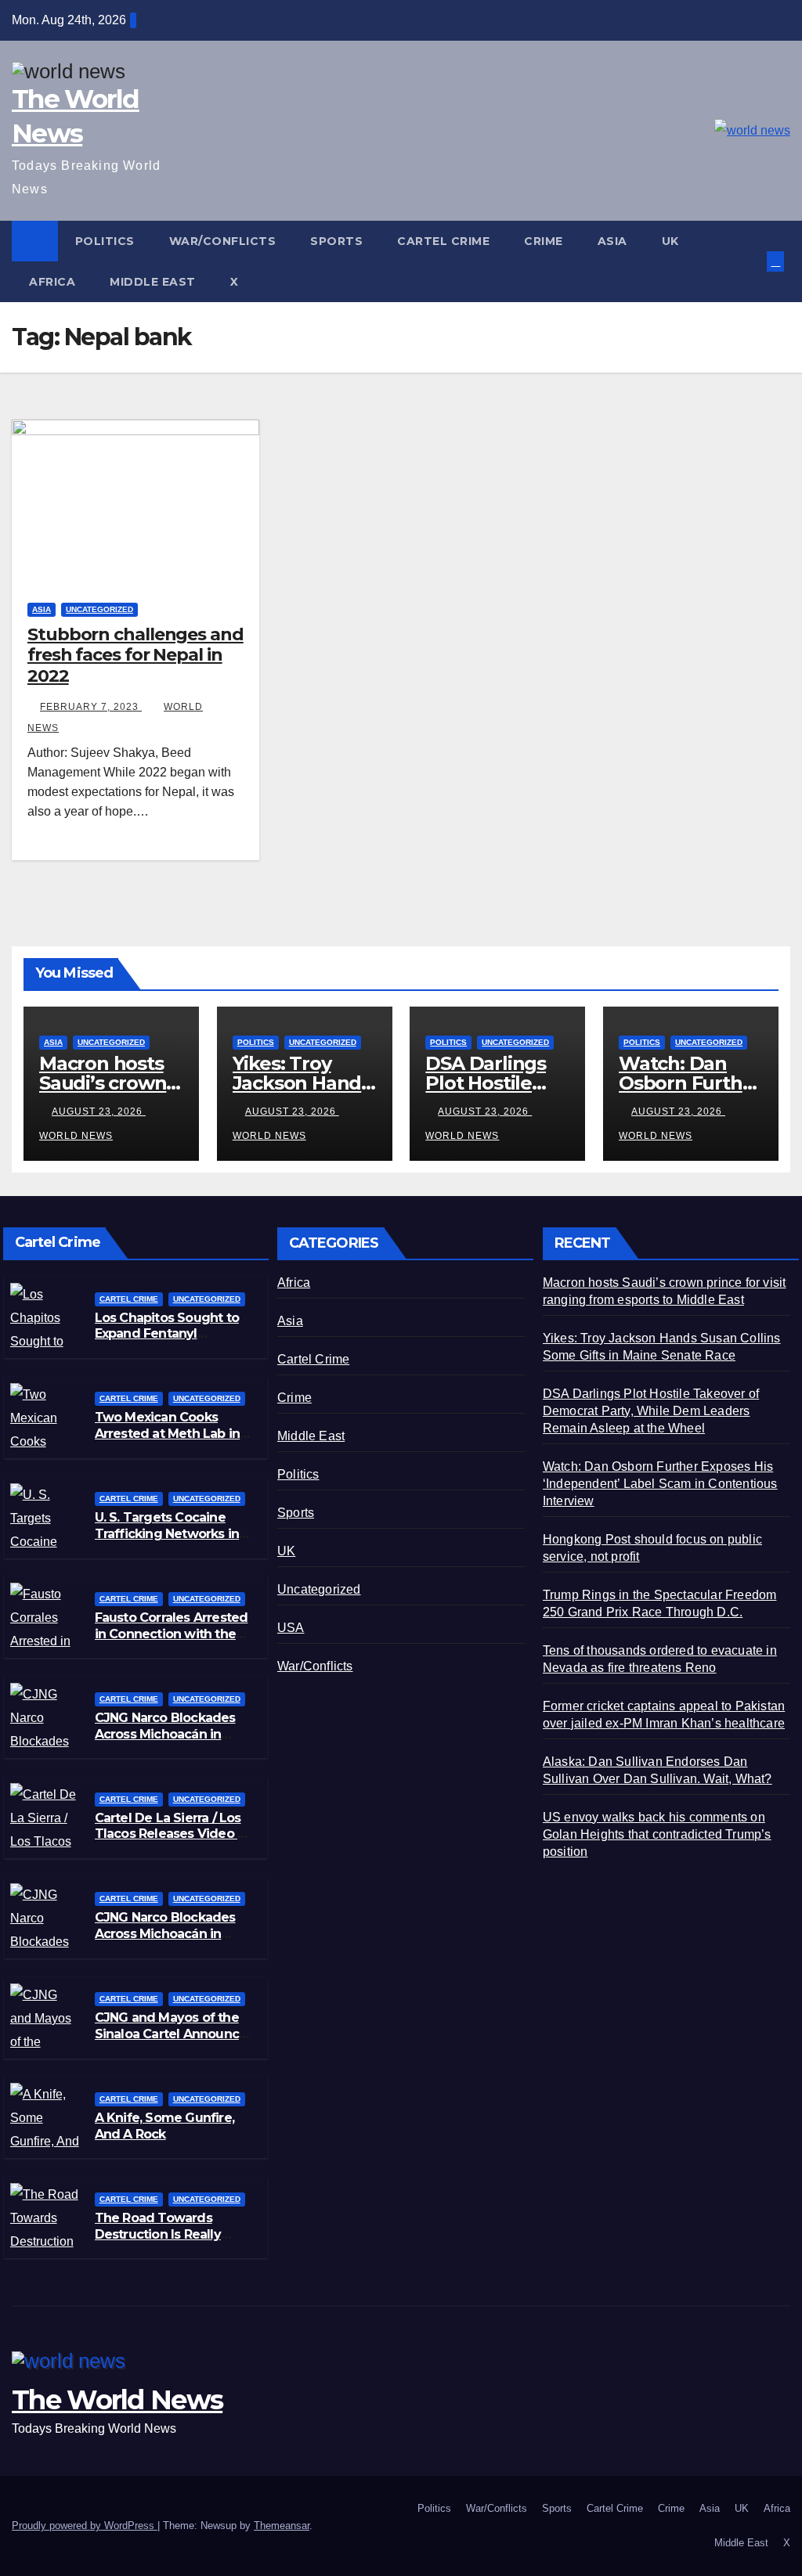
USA (291, 1628)
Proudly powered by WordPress (85, 2526)
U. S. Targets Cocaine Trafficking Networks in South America (167, 1534)
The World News (117, 2400)
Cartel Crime (443, 241)
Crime (544, 241)
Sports (336, 241)
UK (670, 241)
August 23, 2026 (99, 1111)
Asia (612, 241)
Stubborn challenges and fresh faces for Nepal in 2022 (135, 655)
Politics (105, 241)
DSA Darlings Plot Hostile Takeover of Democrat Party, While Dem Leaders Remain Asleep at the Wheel (651, 1411)
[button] (757, 261)
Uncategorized (99, 609)
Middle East (153, 282)
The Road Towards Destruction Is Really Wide (158, 2234)
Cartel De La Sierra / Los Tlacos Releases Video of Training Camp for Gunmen (173, 1842)
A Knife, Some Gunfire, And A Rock (164, 2126)
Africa (52, 282)
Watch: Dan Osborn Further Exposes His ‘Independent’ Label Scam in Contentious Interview (660, 1484)
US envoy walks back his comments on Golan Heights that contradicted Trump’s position (657, 1834)
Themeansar (282, 2526)
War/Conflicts (223, 241)
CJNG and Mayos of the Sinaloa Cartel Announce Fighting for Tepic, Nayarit (175, 2034)
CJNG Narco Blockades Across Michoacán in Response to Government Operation (174, 1942)
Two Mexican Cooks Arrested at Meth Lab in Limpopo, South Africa (168, 1434)
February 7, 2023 (91, 707)
